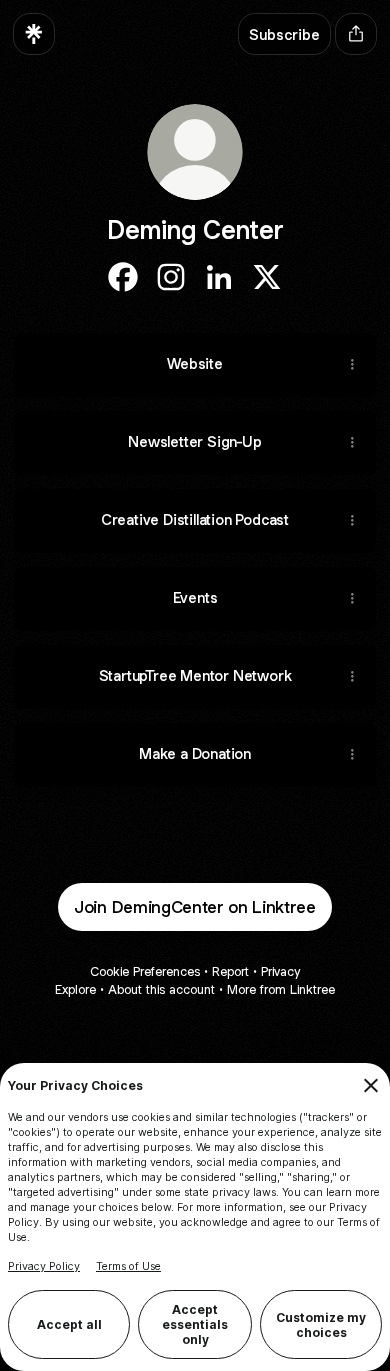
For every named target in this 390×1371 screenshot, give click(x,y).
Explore (75, 989)
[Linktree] (34, 34)
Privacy (280, 971)
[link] (123, 277)
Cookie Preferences (145, 971)
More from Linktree (281, 989)
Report (230, 971)
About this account (161, 989)
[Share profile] (356, 34)
